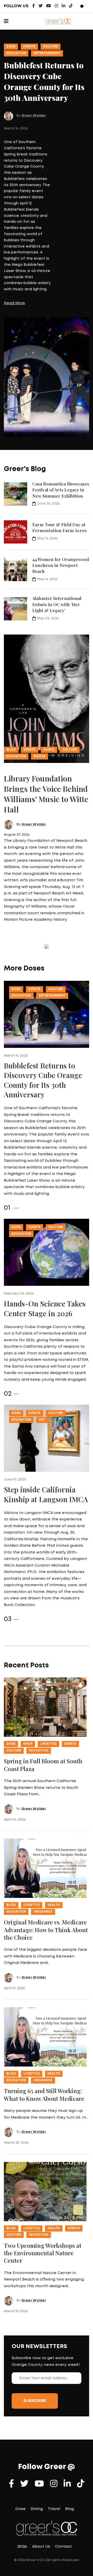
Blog (11, 750)
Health (54, 1905)
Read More (14, 303)
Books (40, 756)
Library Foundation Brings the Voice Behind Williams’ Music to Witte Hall (46, 794)
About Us (41, 2547)
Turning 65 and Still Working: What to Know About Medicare (44, 2094)
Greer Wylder (34, 116)
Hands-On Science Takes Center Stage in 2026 (45, 1308)
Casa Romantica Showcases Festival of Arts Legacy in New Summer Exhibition (61, 490)
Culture (51, 47)
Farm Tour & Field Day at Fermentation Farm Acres (59, 527)
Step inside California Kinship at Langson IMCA (46, 1494)
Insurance (43, 1912)
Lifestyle (48, 1744)
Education (16, 53)
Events (29, 47)
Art (42, 1420)
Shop (28, 1744)
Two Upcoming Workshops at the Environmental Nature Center (43, 2253)
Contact (63, 2547)
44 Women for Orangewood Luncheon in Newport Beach (61, 565)
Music (49, 750)
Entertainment (47, 53)
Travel (54, 2509)
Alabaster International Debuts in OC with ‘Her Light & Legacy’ (57, 604)
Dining (37, 2509)
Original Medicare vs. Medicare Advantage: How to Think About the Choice (46, 1930)
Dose (11, 47)
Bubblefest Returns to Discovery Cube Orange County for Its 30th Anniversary (43, 1080)
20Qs (22, 2547)
